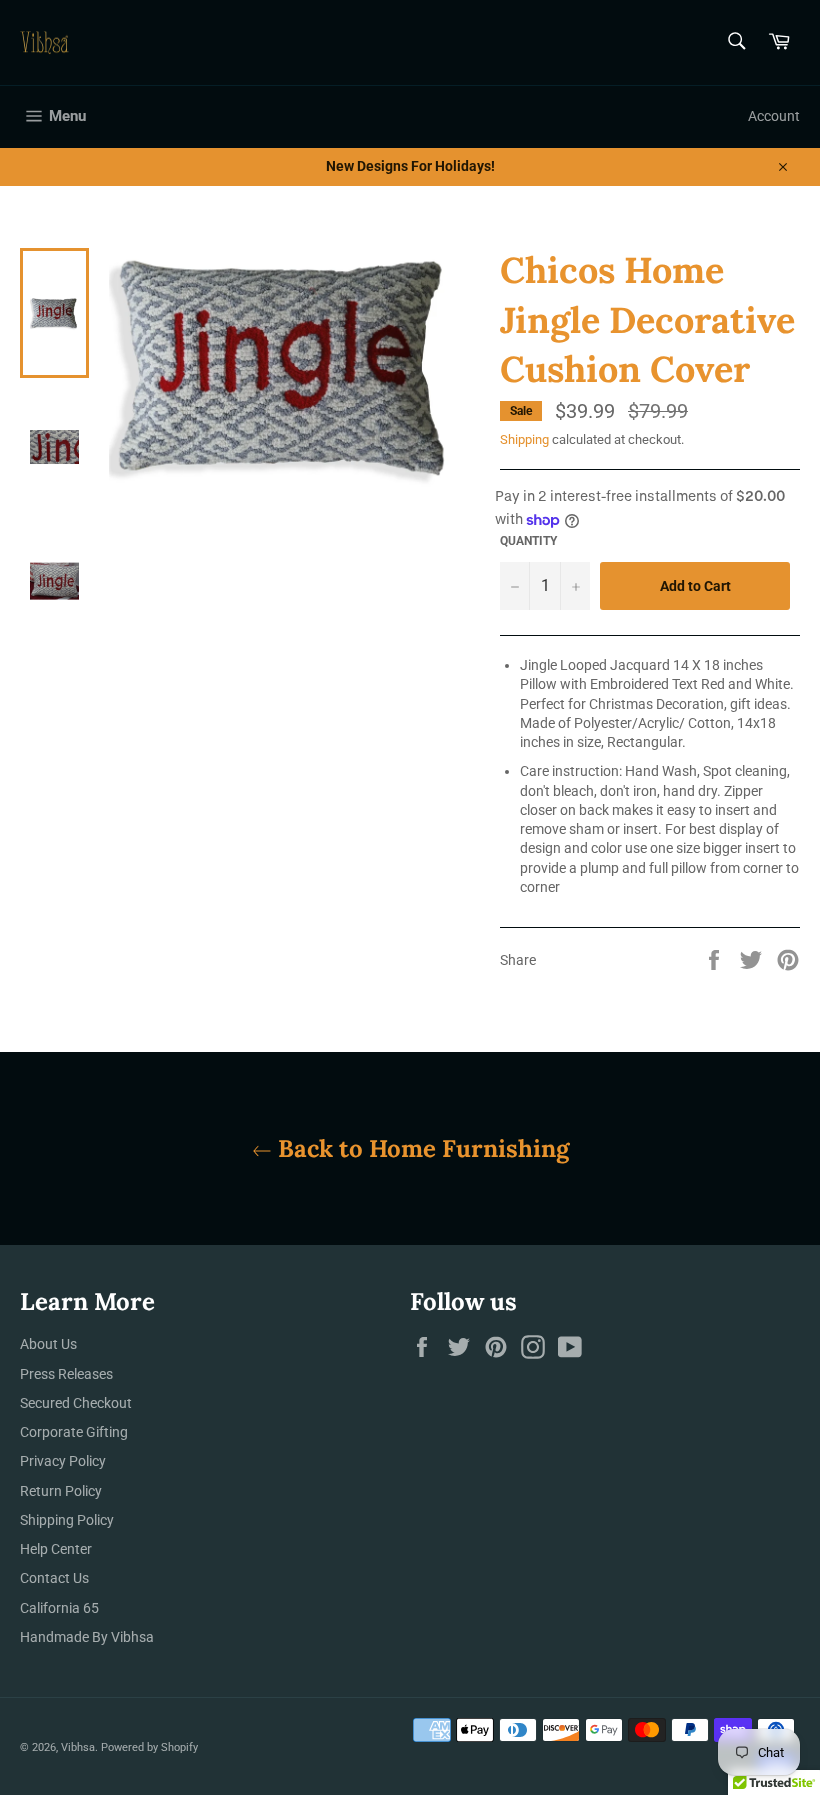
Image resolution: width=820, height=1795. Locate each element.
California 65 (59, 1608)
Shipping (524, 439)
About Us (48, 1344)
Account (774, 116)
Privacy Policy (63, 1461)
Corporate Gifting (74, 1432)
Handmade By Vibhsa (87, 1637)
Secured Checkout (76, 1403)
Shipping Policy (67, 1520)
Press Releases (66, 1374)
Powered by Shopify (149, 1747)
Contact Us (54, 1578)
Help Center (56, 1549)
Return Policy (61, 1491)
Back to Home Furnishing (420, 1148)
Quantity (528, 541)
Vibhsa (78, 1747)
